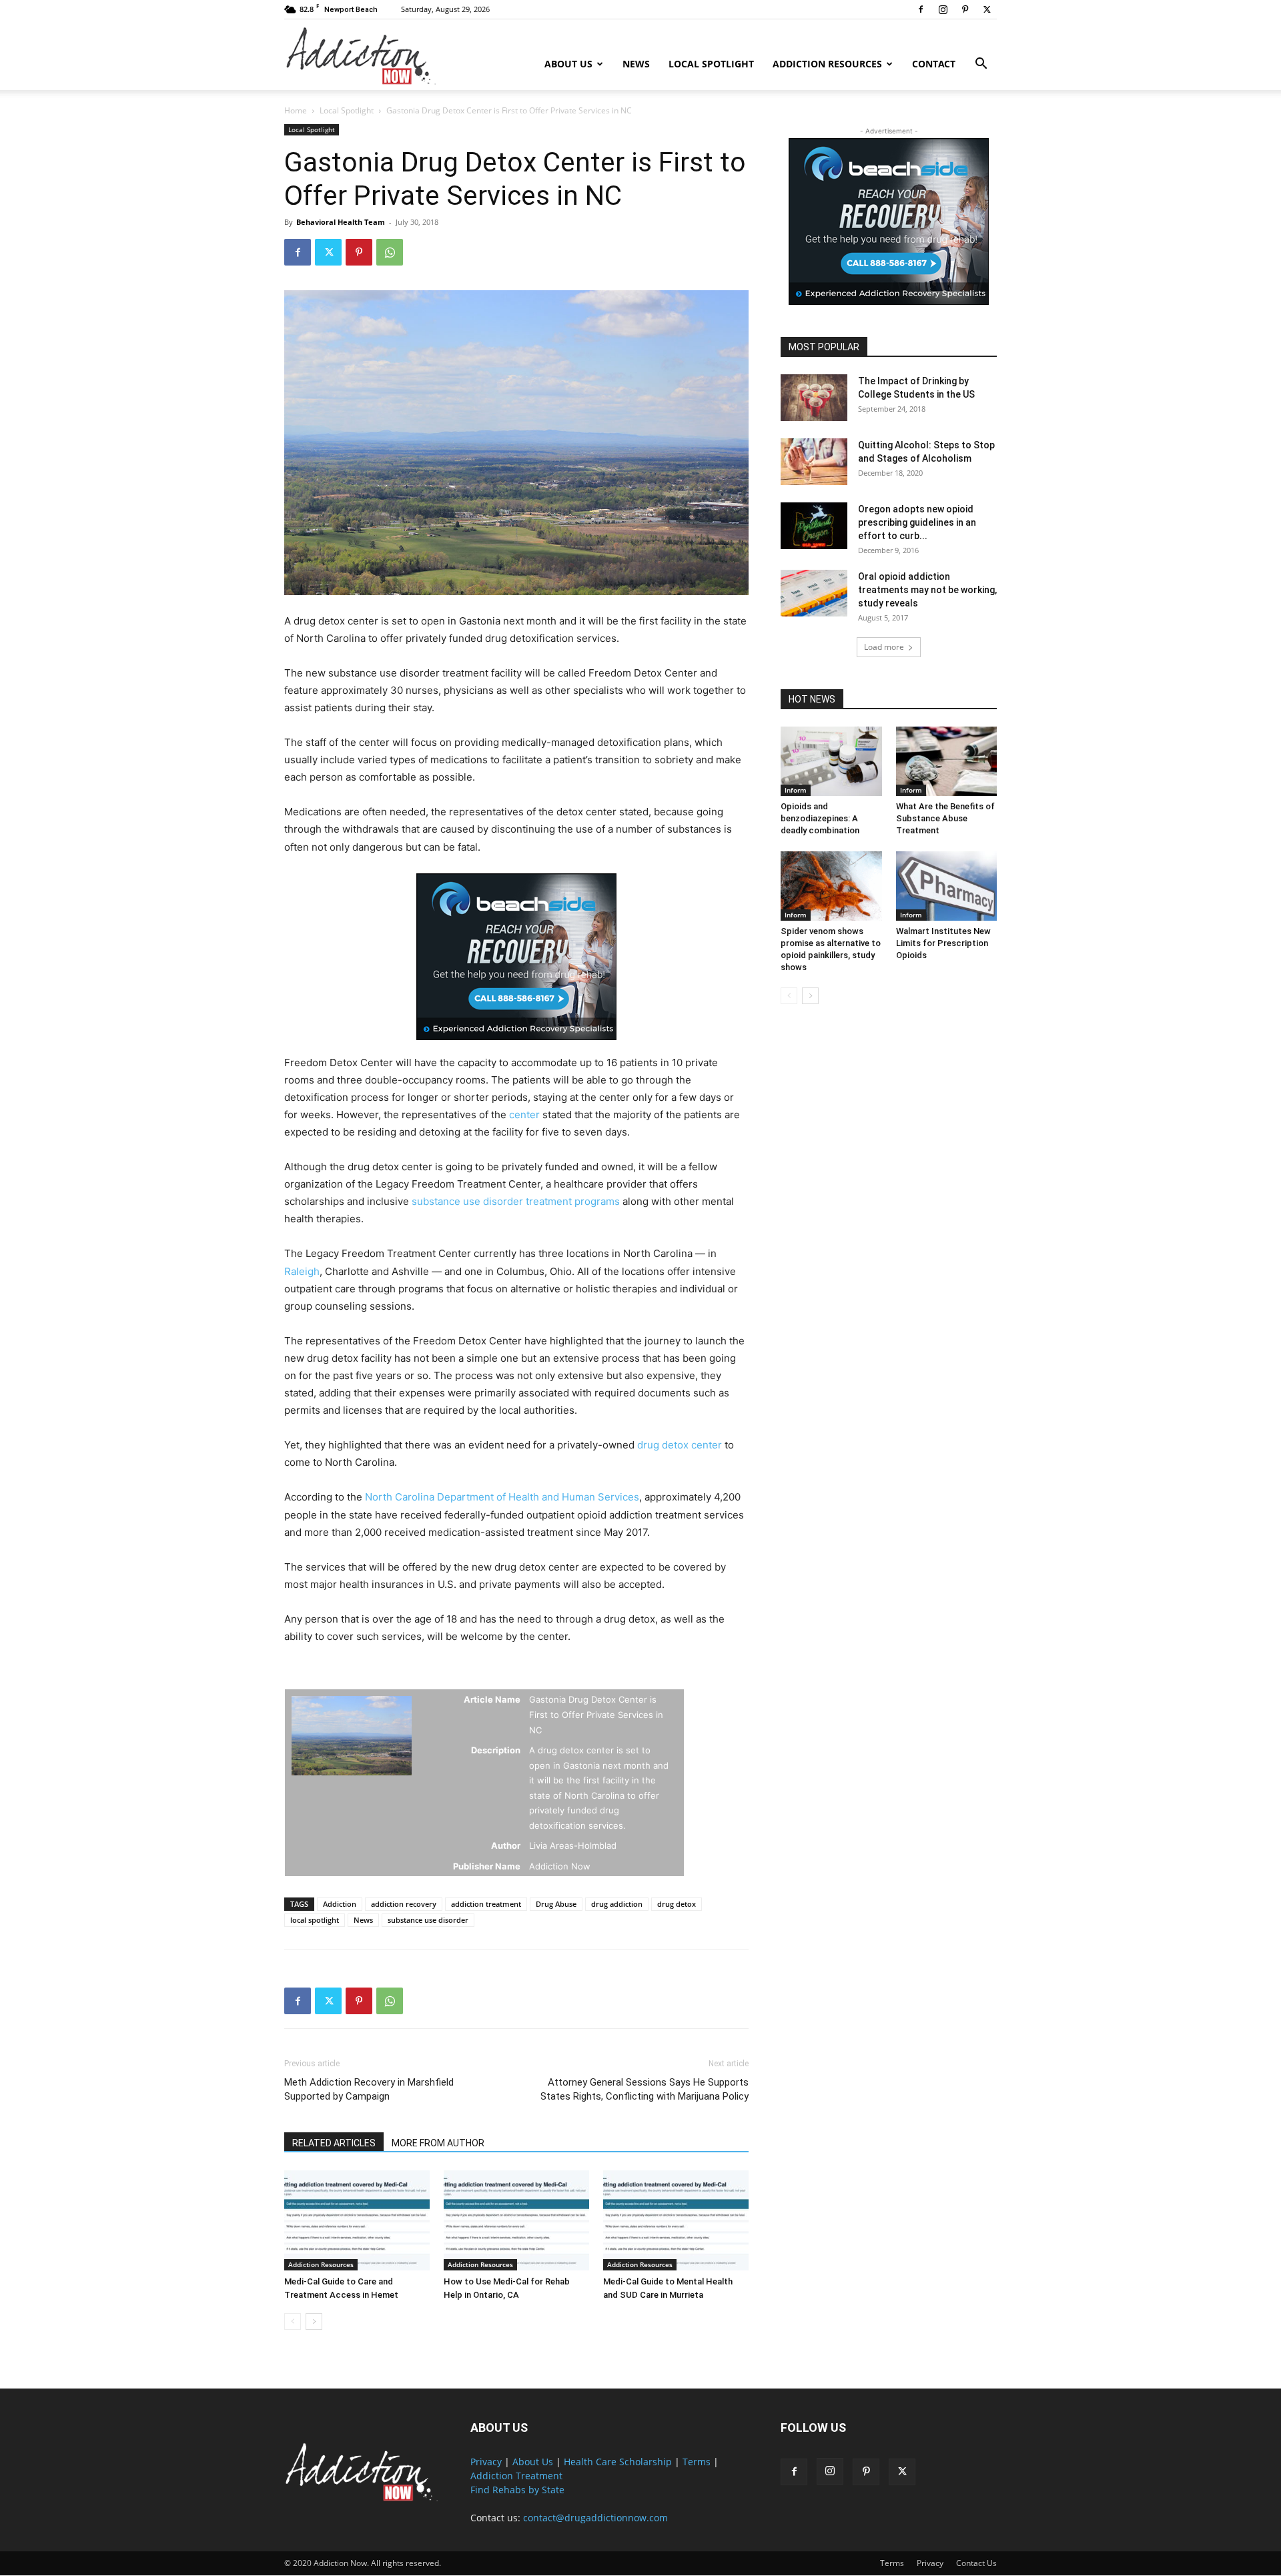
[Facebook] (921, 9)
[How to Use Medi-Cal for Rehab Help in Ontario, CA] (516, 2220)
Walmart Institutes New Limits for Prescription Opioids (943, 943)
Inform (796, 790)
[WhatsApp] (390, 252)
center (524, 1115)
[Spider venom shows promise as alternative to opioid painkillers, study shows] (831, 886)
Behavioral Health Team (341, 222)
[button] (981, 65)
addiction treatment (486, 1904)
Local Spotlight (711, 64)
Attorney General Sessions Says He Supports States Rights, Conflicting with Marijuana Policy (645, 2089)
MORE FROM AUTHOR (438, 2143)
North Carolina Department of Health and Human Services (502, 1497)
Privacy (486, 2462)
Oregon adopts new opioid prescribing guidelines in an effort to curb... (917, 522)
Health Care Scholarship (618, 2462)
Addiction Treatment (516, 2476)
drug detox (677, 1904)
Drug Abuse (556, 1904)
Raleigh (302, 1271)
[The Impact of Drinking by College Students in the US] (814, 398)
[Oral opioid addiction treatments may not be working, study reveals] (814, 593)
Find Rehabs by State (517, 2490)
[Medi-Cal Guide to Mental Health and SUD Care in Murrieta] (676, 2220)
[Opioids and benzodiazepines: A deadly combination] (831, 761)
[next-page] (314, 2321)
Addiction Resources (827, 64)
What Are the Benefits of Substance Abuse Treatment (945, 818)
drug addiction (617, 1904)
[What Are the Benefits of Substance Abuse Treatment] (947, 761)
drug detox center (680, 1445)
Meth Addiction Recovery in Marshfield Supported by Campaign (369, 2089)
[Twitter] (987, 9)
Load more (884, 647)
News (636, 64)
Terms (697, 2462)
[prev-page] (293, 2321)
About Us (568, 64)
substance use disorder (428, 1920)
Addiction (340, 1904)
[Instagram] (943, 9)
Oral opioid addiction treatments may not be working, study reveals (927, 590)
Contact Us (976, 2563)
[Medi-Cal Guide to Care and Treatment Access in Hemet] (357, 2220)
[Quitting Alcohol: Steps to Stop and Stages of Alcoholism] (814, 462)
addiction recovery (404, 1904)
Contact (934, 64)
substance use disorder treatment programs (516, 1201)
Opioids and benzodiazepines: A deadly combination (820, 818)
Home (296, 110)
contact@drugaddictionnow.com (595, 2518)
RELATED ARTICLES (334, 2143)
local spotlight (315, 1920)
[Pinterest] (965, 9)
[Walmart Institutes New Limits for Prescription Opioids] (947, 886)
